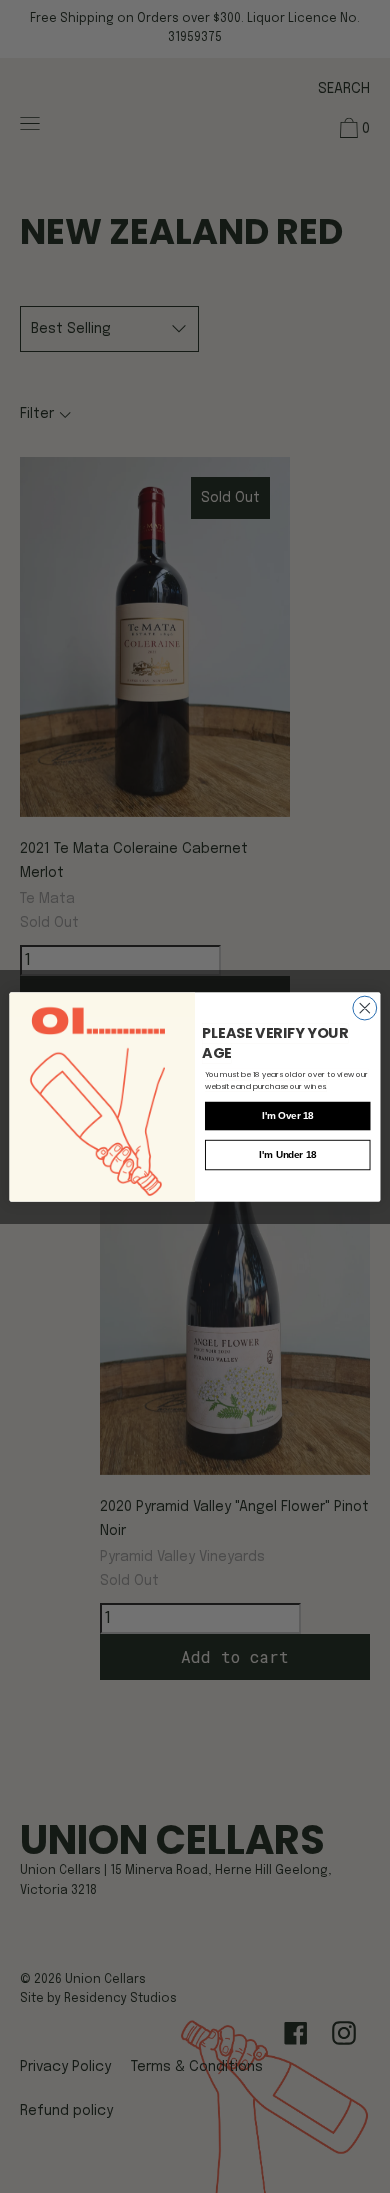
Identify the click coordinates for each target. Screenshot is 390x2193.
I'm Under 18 (287, 1154)
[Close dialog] (365, 1008)
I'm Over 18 (288, 1115)
